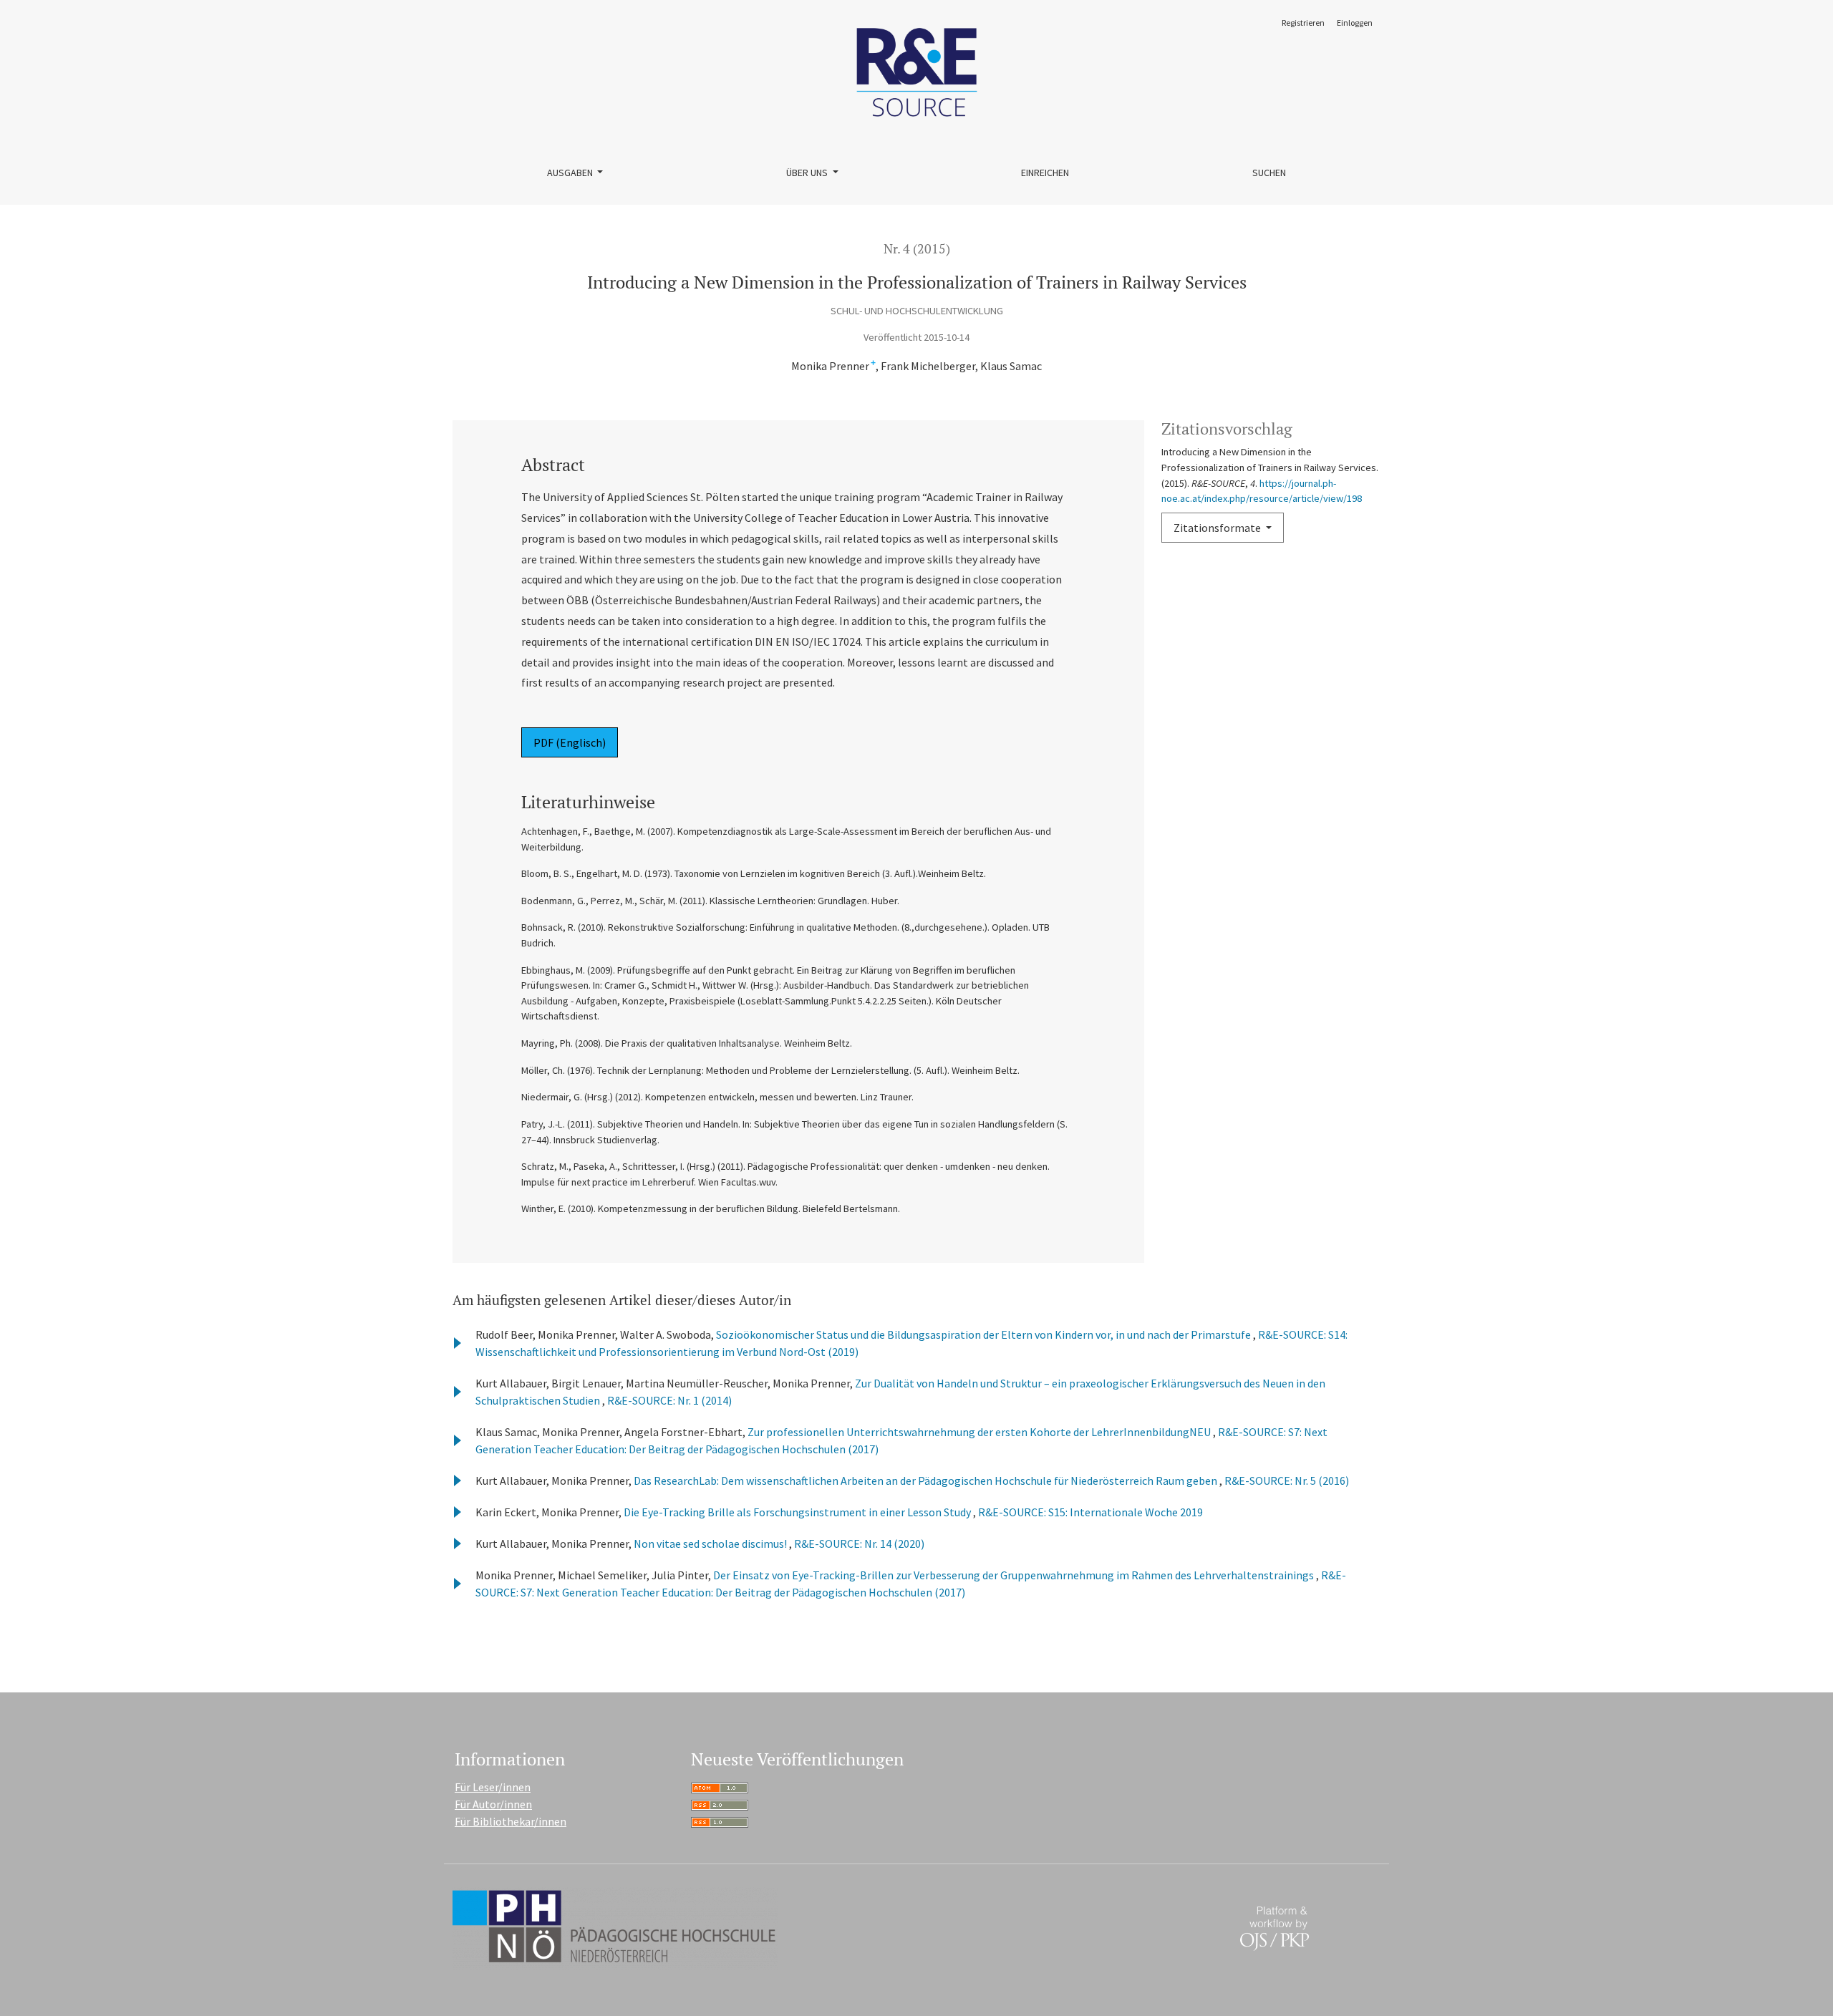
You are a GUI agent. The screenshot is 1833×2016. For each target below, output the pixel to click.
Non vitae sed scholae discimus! (711, 1543)
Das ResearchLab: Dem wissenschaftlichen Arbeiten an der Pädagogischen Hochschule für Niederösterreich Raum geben (927, 1480)
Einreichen (1045, 173)
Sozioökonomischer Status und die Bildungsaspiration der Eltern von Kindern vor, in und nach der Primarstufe (985, 1334)
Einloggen (1355, 23)
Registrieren (1303, 23)
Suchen (1269, 173)
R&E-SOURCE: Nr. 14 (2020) (859, 1543)
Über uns (808, 173)
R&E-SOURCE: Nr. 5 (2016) (1287, 1480)
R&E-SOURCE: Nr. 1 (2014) (669, 1400)
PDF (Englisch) (570, 742)
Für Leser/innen (493, 1787)
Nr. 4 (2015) (917, 249)
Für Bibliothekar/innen (511, 1821)
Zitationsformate (1218, 528)
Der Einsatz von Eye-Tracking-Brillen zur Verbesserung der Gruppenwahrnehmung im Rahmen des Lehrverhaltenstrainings (1015, 1575)
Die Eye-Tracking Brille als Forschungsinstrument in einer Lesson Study (798, 1512)
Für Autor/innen (493, 1804)
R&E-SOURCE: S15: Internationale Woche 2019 (1090, 1512)
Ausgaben (571, 173)
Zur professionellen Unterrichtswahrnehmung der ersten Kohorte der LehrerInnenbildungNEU (980, 1432)
